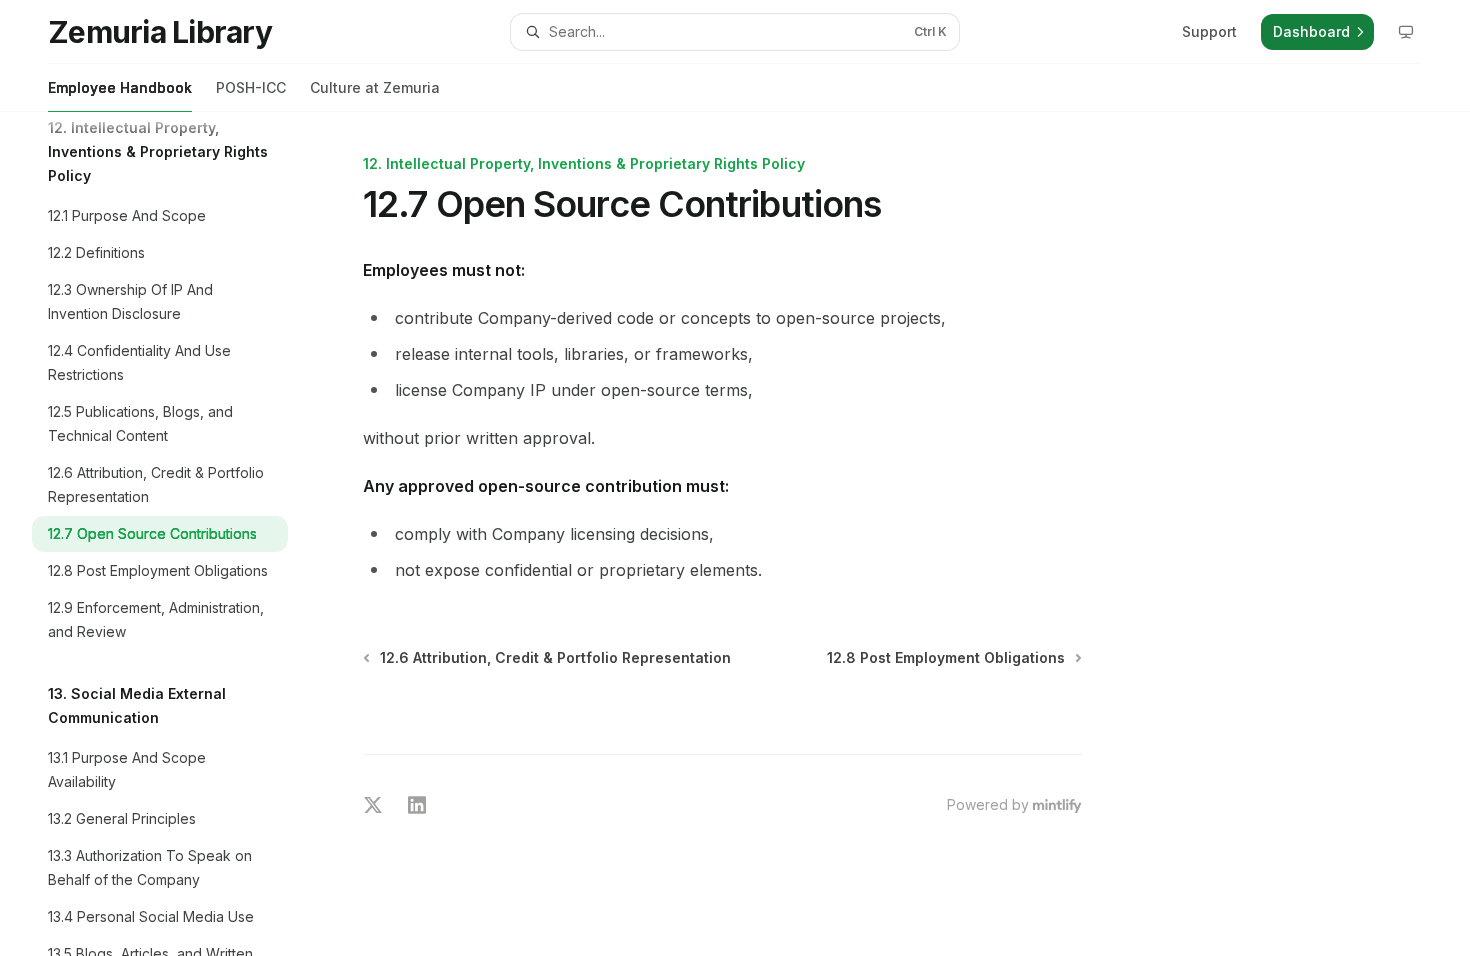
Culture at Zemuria (375, 87)
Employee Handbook (120, 87)
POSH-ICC (251, 87)
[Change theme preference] (1406, 32)
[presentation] (176, 534)
